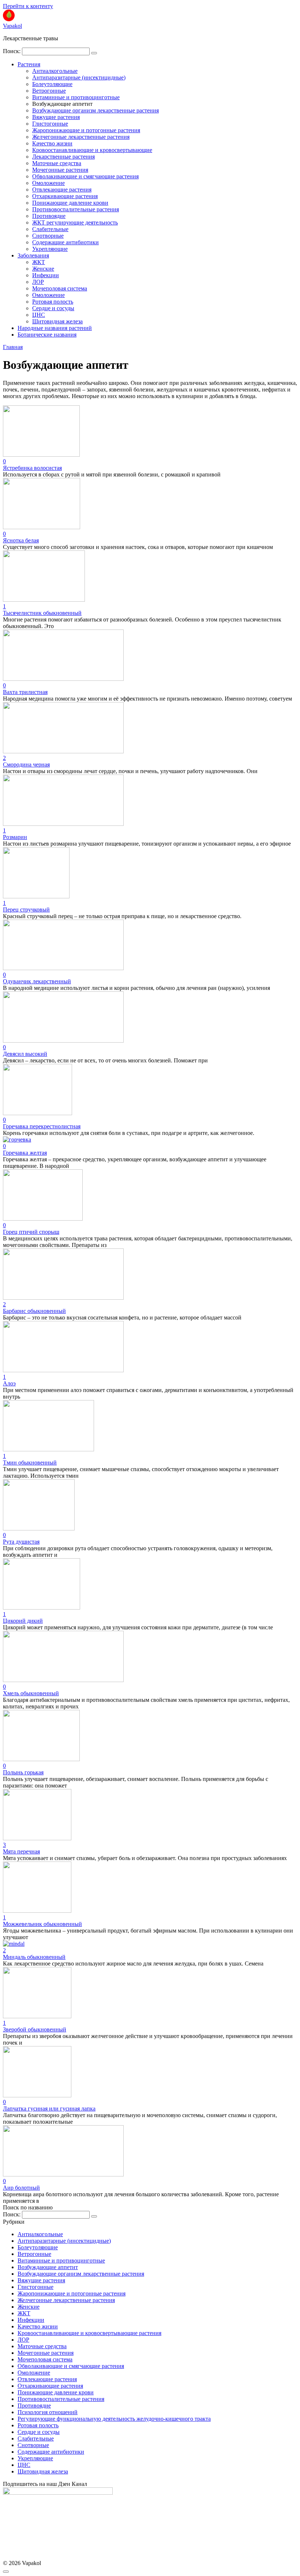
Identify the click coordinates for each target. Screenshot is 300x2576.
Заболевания (33, 255)
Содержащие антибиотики (65, 242)
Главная (13, 347)
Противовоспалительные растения (76, 209)
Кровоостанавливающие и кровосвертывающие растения (89, 2333)
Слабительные (50, 229)
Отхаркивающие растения (65, 196)
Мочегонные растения (60, 170)
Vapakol (12, 26)
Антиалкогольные (55, 71)
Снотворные (48, 236)
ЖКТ (39, 262)
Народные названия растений (55, 328)
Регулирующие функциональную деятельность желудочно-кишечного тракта (114, 2419)
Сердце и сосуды (53, 308)
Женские (43, 269)
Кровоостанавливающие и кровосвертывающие (92, 150)
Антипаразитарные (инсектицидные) (79, 77)
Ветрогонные (49, 91)
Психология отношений (48, 2412)
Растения (29, 64)
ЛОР (38, 282)
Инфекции (46, 275)
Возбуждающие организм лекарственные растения (95, 110)
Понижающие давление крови (70, 203)
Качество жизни (52, 143)
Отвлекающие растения (62, 190)
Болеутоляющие (52, 84)
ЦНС (39, 315)
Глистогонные (50, 124)
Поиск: (12, 51)
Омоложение (48, 183)
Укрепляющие (50, 249)
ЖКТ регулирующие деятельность (75, 222)
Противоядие (49, 216)
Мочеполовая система (60, 288)
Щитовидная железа (57, 321)
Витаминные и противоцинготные (76, 97)
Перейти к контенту (28, 6)
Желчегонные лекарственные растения (81, 137)
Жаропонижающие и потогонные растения (86, 130)
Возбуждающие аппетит (48, 2267)
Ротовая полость (53, 302)
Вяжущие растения (56, 117)
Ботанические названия (47, 335)
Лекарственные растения (63, 157)
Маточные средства (57, 163)
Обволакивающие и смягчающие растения (85, 176)
